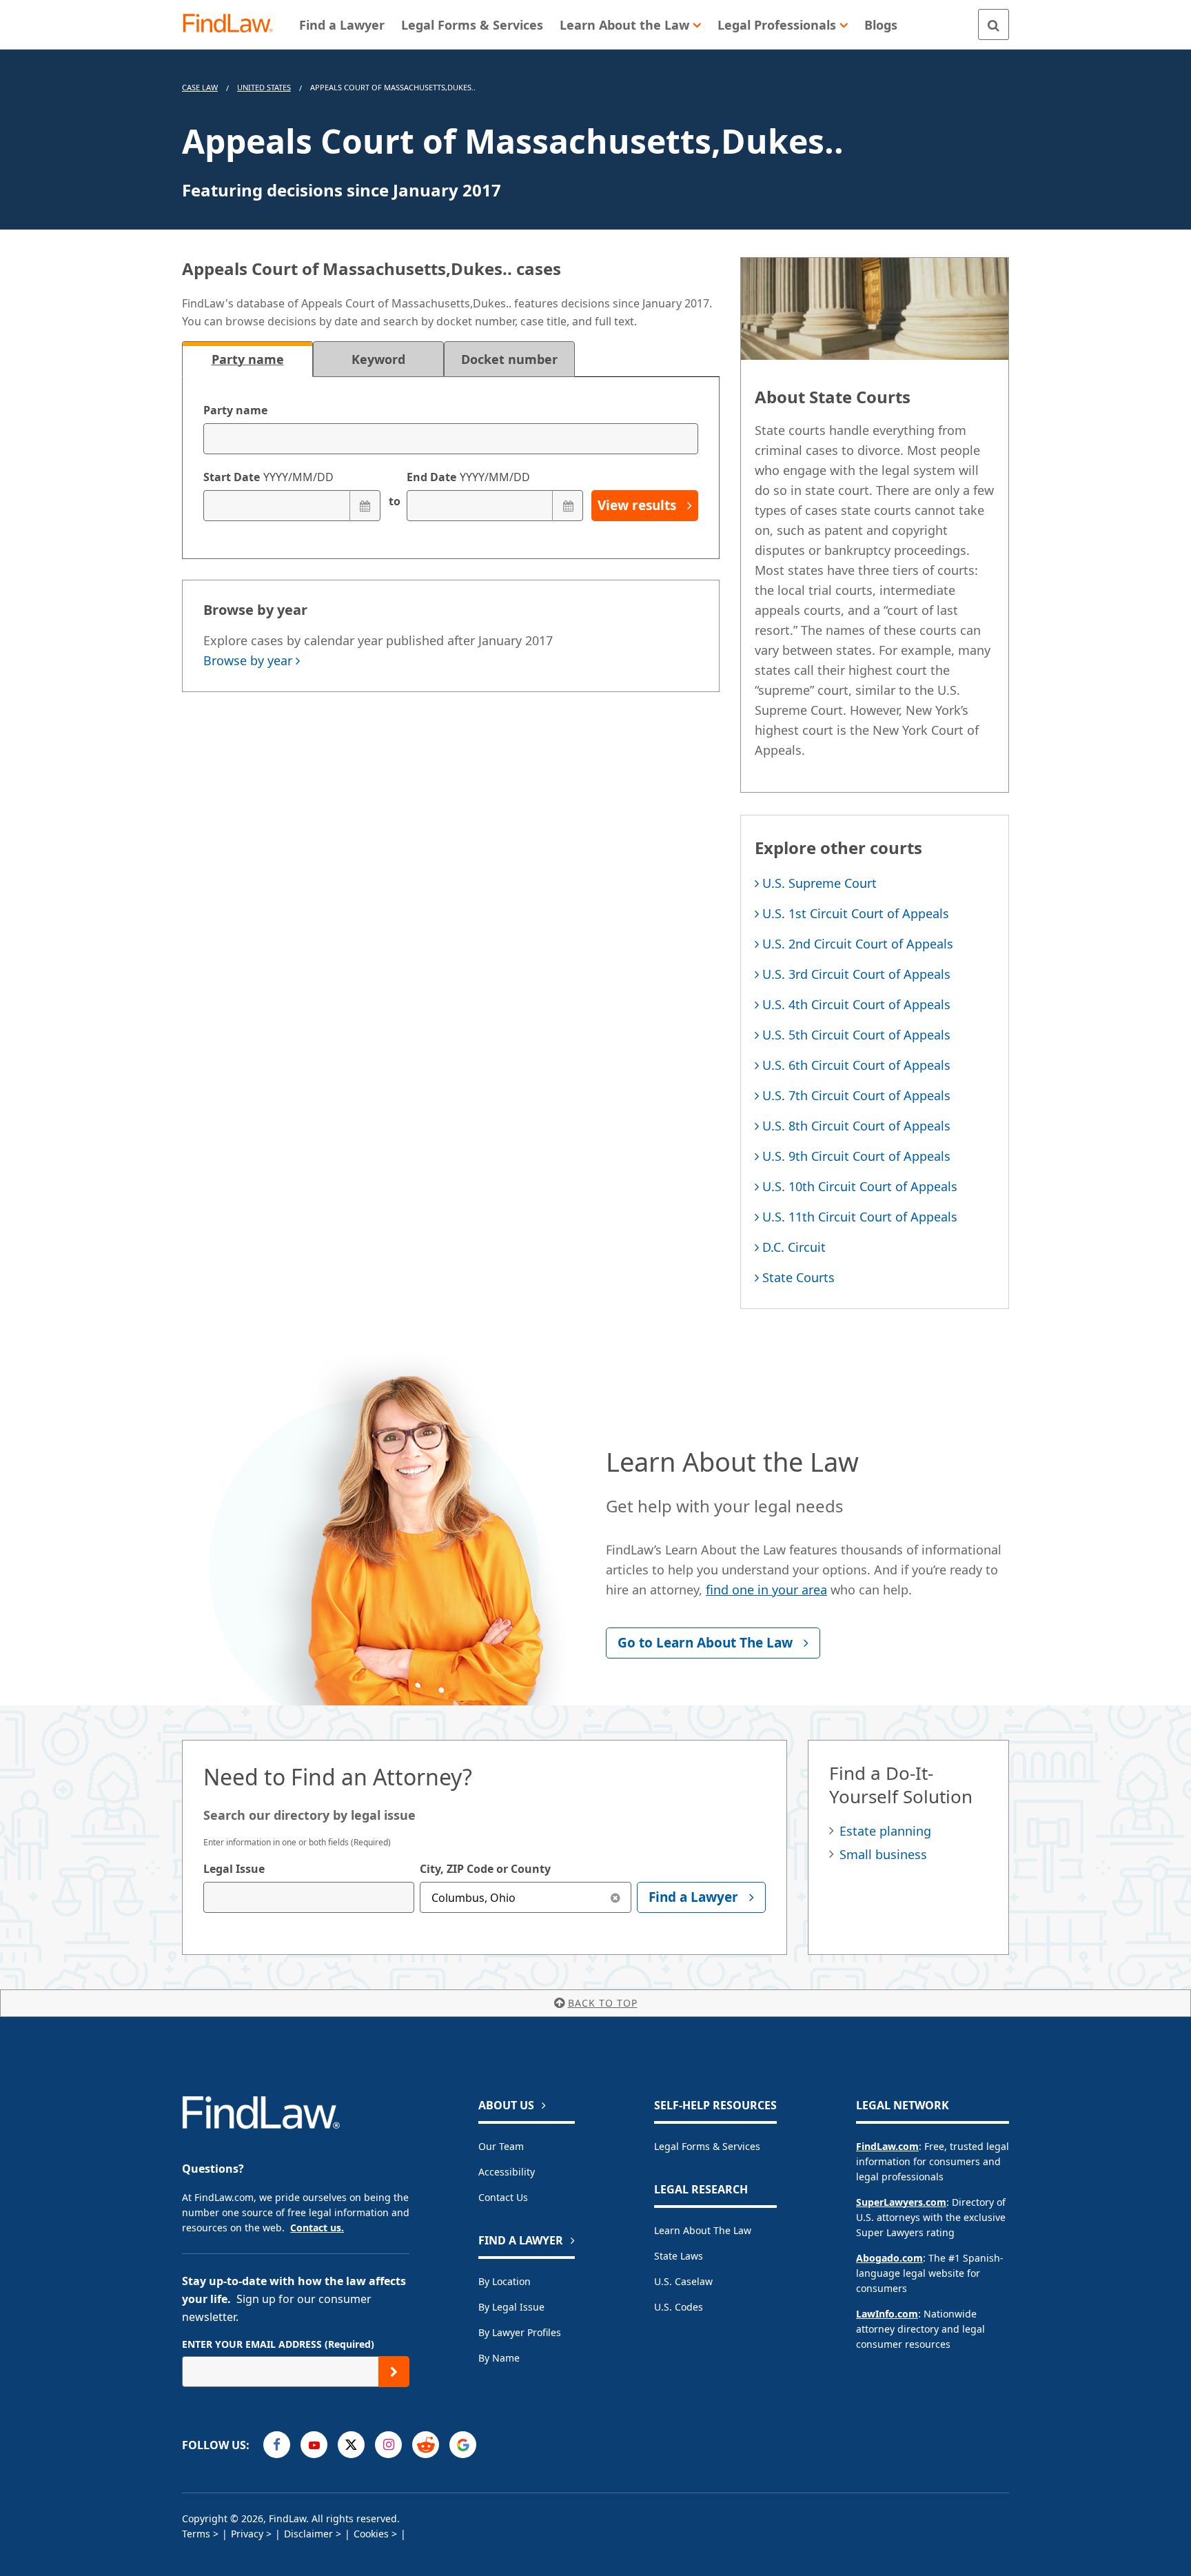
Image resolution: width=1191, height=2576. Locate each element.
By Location (505, 2281)
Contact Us (503, 2197)
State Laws (679, 2256)
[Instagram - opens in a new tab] (388, 2445)
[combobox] (309, 1897)
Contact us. (317, 2228)
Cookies (371, 2534)
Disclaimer (308, 2534)
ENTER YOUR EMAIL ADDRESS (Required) (278, 2344)
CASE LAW (200, 87)
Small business (883, 1854)
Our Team (501, 2146)
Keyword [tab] (378, 359)
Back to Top (603, 2003)
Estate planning (885, 1831)
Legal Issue (234, 1869)
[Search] (994, 24)
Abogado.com (889, 2258)
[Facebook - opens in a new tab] (277, 2445)
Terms (196, 2534)
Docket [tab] (509, 359)
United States (264, 87)
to (394, 501)
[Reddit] (426, 2445)
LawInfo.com (887, 2314)
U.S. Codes (679, 2307)
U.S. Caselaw (683, 2281)
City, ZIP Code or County (485, 1869)
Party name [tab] (248, 359)
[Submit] (394, 2372)
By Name (499, 2358)
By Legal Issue (511, 2307)
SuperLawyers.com (901, 2202)
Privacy (247, 2534)
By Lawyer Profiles (520, 2332)
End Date (468, 477)
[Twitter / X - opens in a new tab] (351, 2445)
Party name (235, 410)
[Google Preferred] (463, 2445)
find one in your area (766, 1590)
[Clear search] (616, 1897)
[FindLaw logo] (233, 24)
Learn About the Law (703, 2230)
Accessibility (507, 2172)
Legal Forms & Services (707, 2146)
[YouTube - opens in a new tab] (314, 2445)
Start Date (268, 477)
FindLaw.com (887, 2146)
